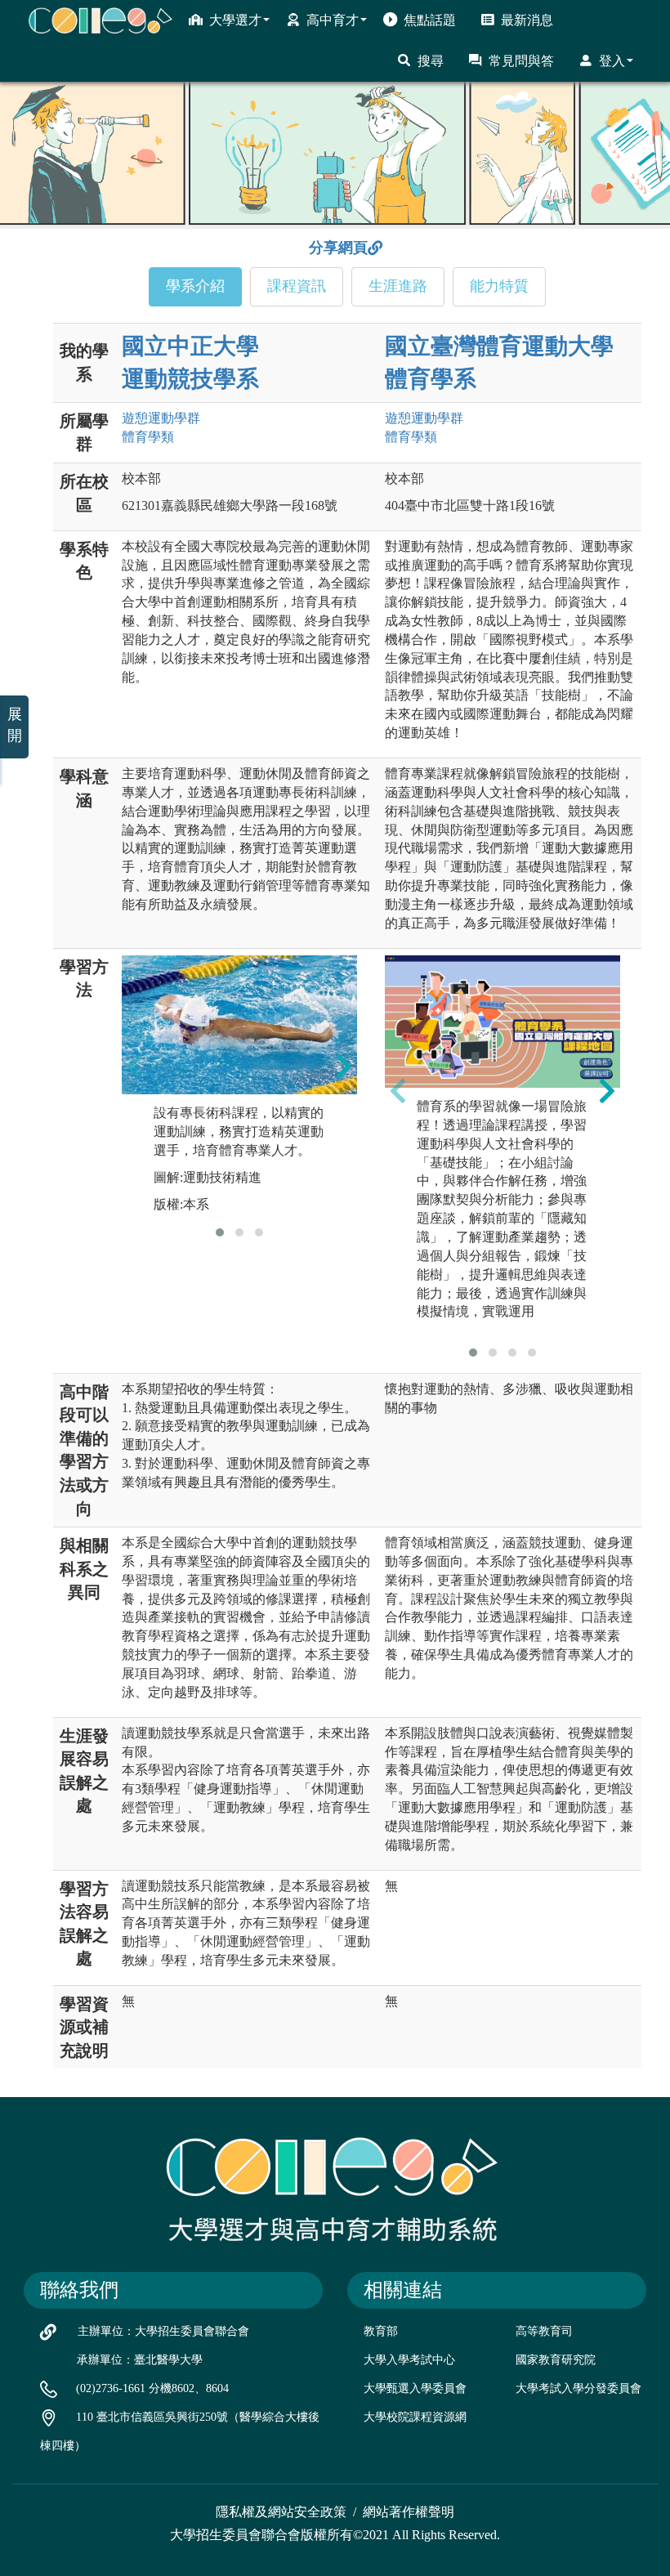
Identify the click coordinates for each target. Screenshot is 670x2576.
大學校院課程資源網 (415, 2417)
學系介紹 (195, 286)
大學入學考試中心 (409, 2360)
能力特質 (499, 286)
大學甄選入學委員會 (415, 2388)
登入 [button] (612, 61)
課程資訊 (297, 286)
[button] (220, 1232)
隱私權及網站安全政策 (281, 2512)
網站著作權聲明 (409, 2512)
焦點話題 (430, 20)
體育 (148, 437)
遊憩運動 (161, 418)
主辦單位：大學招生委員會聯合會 (163, 2331)
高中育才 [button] (333, 20)
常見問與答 (521, 61)
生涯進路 (398, 286)
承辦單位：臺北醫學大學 (140, 2360)
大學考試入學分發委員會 (578, 2388)
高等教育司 (544, 2331)
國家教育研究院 (556, 2360)
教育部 (381, 2331)
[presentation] (135, 1067)
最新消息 (527, 20)
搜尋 (431, 61)
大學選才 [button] (235, 20)
